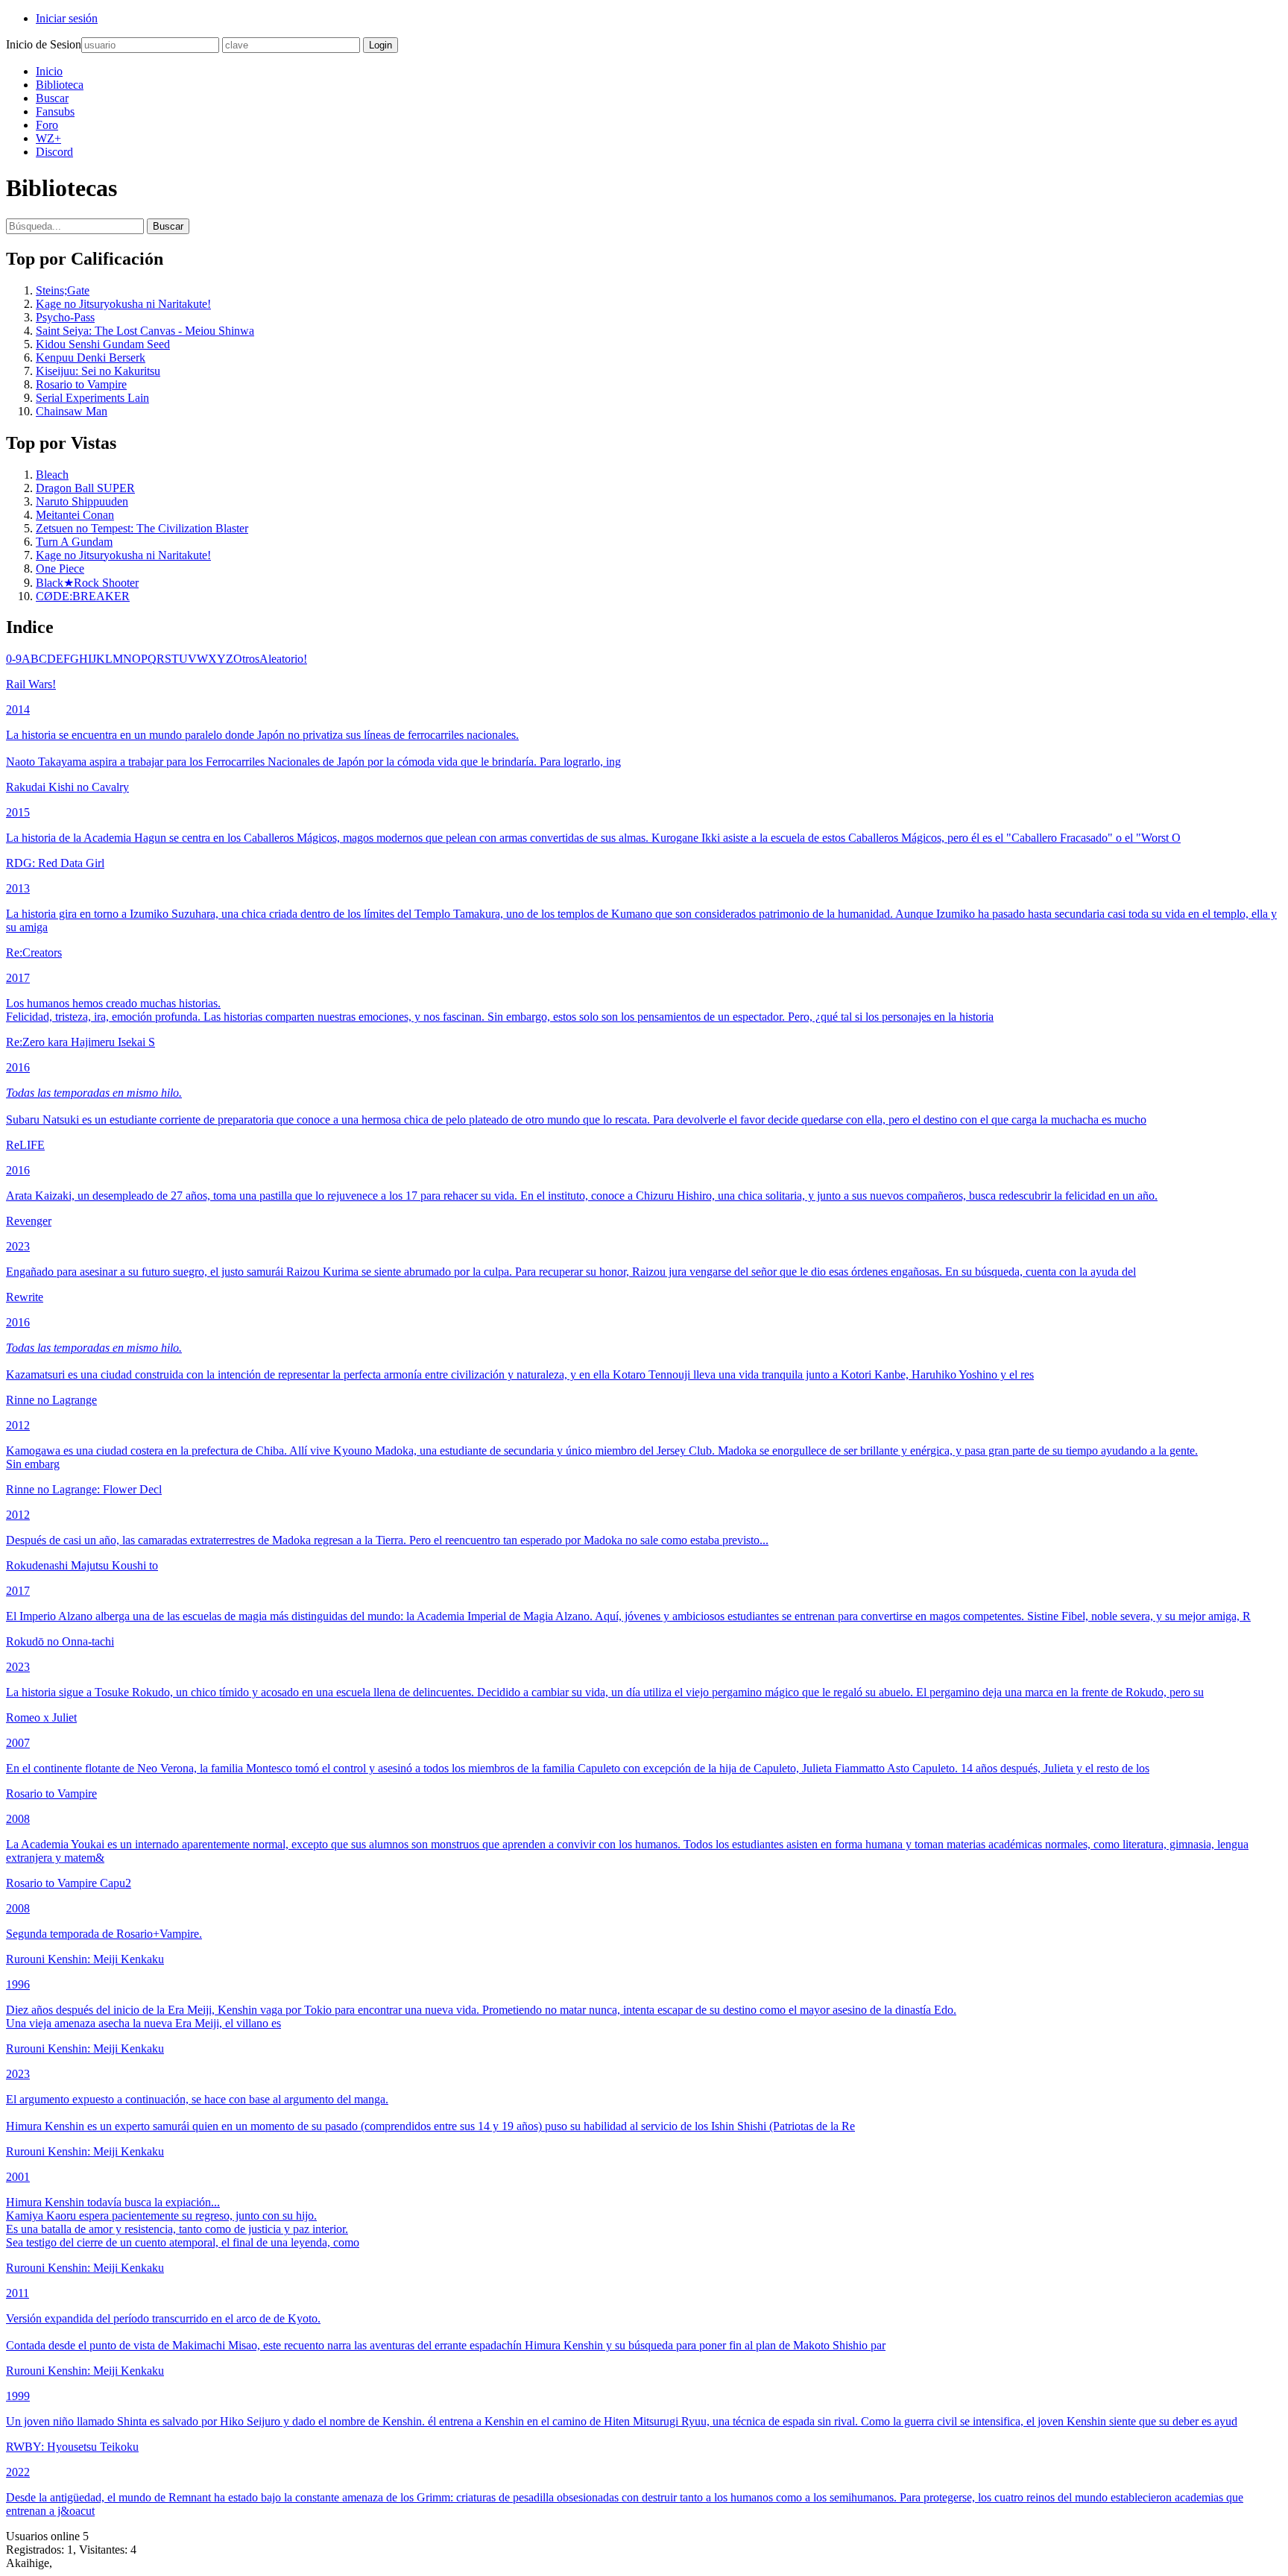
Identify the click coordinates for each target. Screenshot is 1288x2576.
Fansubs (55, 111)
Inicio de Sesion (44, 44)
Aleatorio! (283, 659)
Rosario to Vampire (81, 384)
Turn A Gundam (74, 542)
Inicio (49, 71)
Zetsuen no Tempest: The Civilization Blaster (142, 528)
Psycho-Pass (65, 317)
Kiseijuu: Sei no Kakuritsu (98, 371)
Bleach (52, 475)
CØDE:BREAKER (83, 596)
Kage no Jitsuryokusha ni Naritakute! (123, 304)
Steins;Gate (63, 290)
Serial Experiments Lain (92, 398)
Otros (246, 659)
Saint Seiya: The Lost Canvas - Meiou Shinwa (145, 331)
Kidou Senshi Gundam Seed (103, 344)
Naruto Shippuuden (82, 501)
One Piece (60, 569)
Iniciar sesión (67, 18)
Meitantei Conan (75, 515)
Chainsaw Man (72, 411)
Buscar (52, 98)
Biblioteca (60, 85)
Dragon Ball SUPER (85, 488)
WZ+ (48, 138)
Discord (54, 152)
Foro (47, 125)
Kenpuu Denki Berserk (91, 358)
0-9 (14, 659)
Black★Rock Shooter (87, 583)
